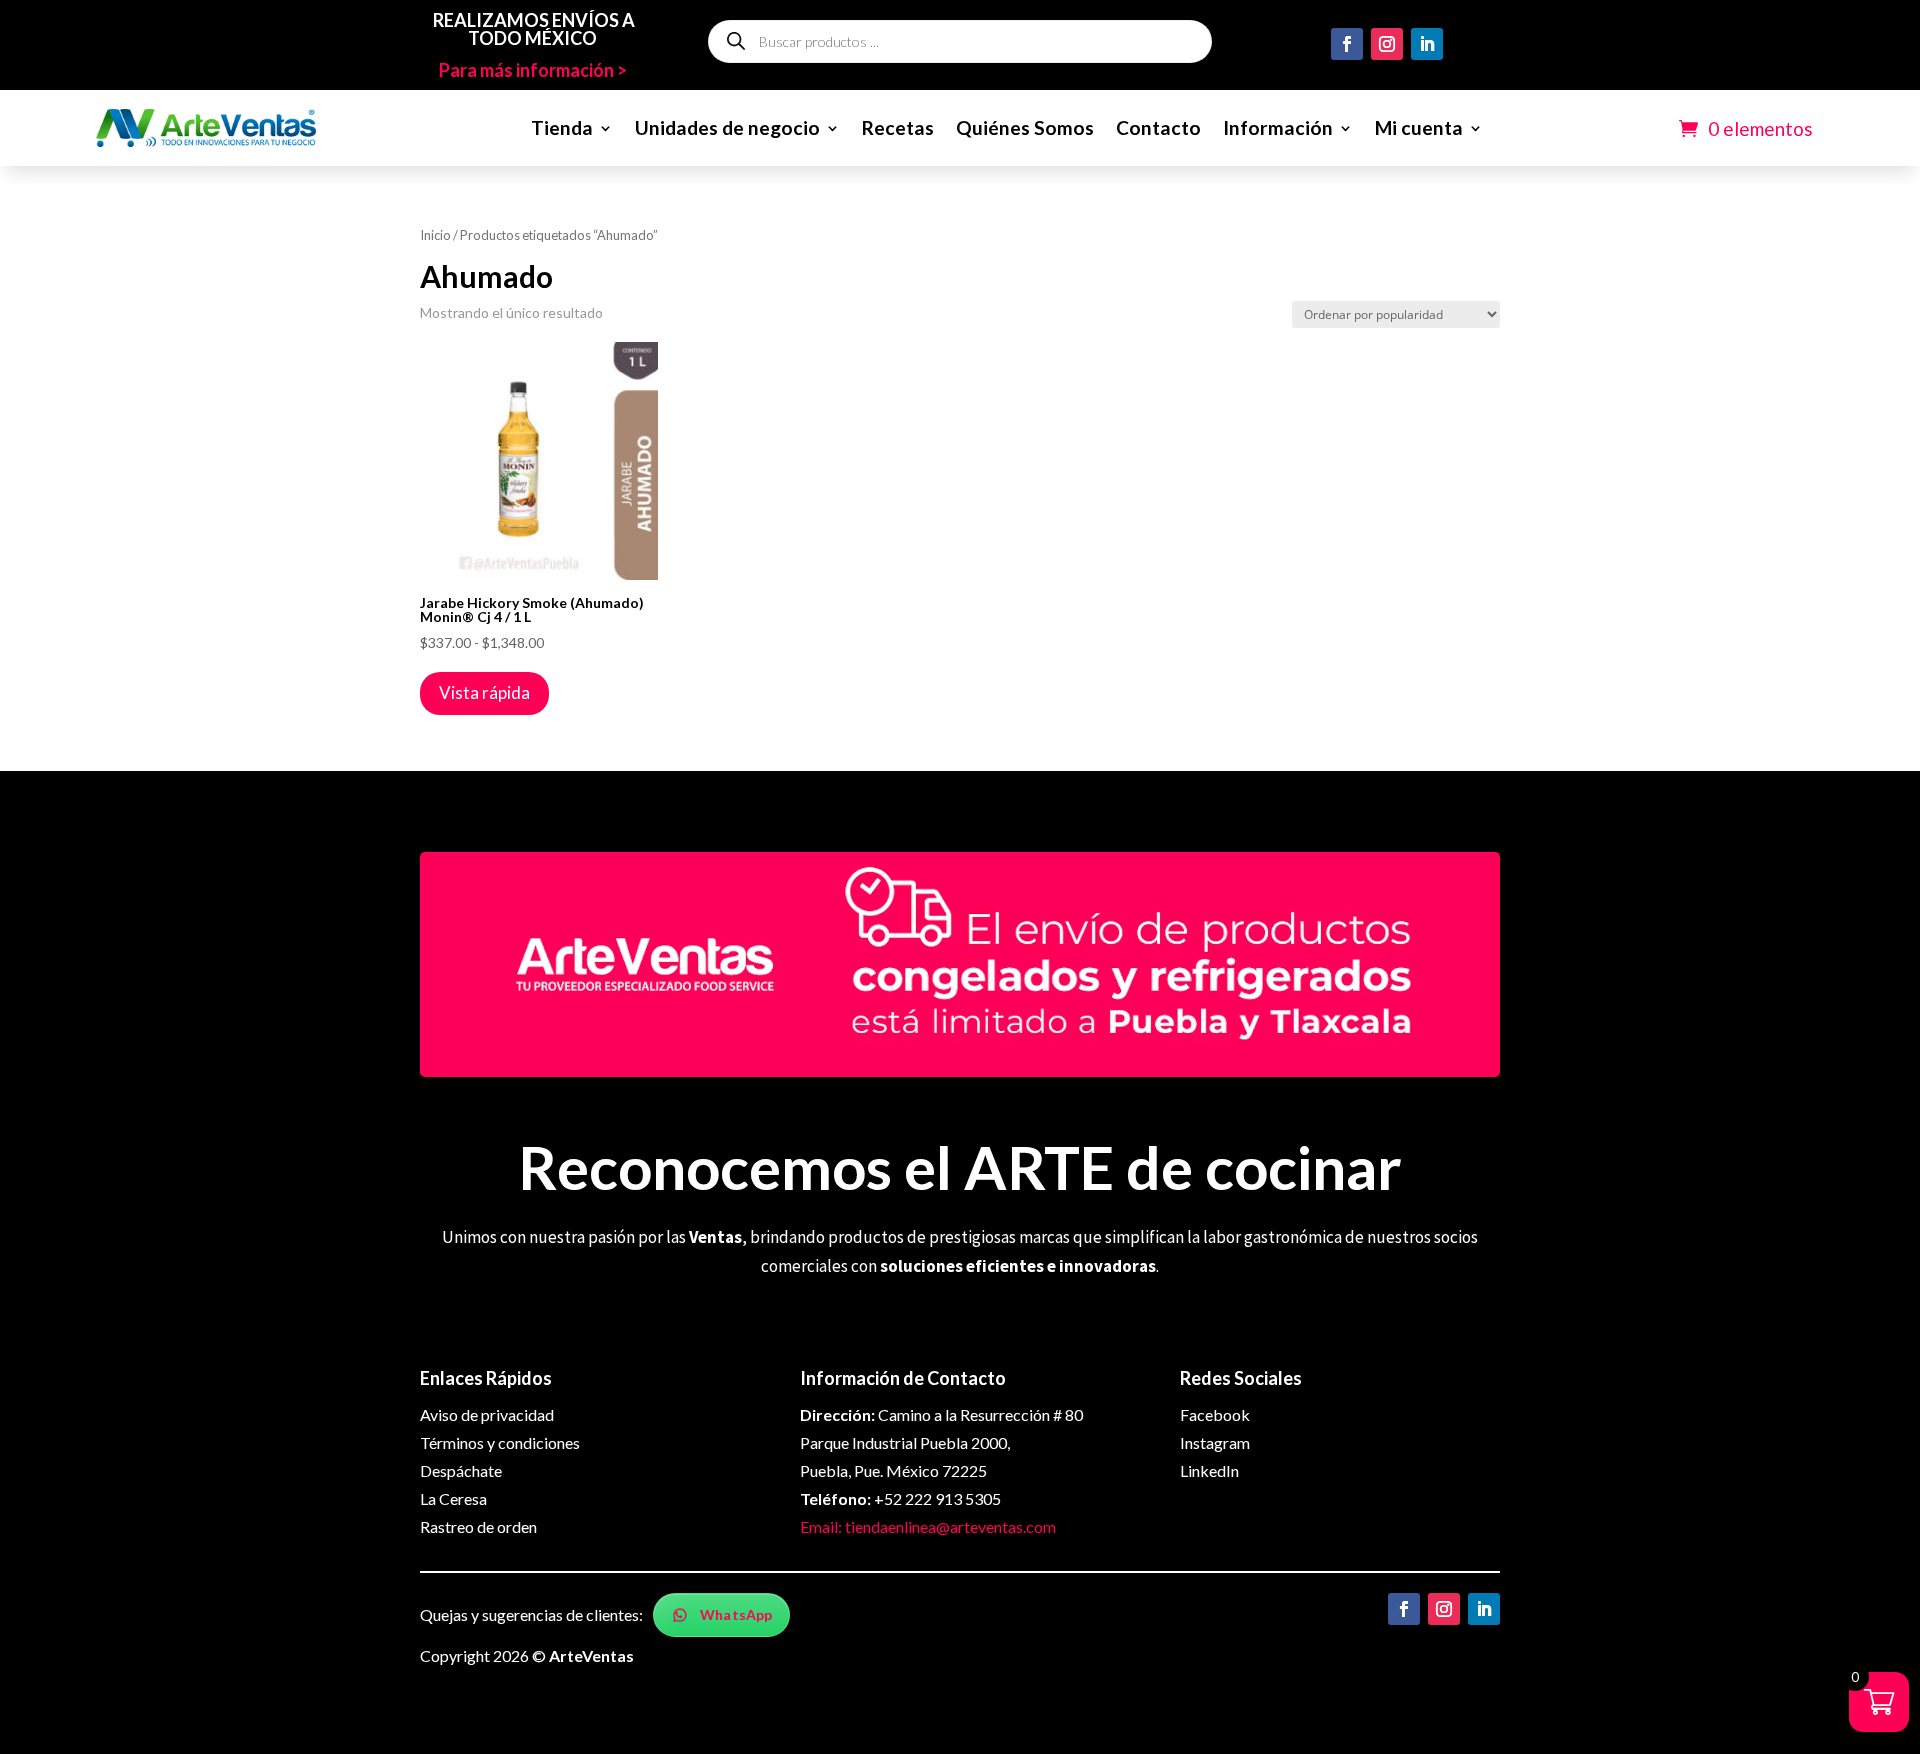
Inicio (435, 235)
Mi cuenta (1419, 127)
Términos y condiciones (500, 1442)
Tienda (562, 127)
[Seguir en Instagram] (1387, 44)
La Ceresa (453, 1498)
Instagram (1215, 1442)
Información (1278, 127)
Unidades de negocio (727, 127)
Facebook (1215, 1414)
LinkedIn (1209, 1470)
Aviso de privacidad (487, 1414)
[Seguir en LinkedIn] (1427, 44)
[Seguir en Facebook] (1347, 44)
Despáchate (461, 1470)
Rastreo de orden (478, 1526)
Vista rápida (484, 692)
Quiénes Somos (1025, 127)
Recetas (898, 127)
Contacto (1158, 127)
